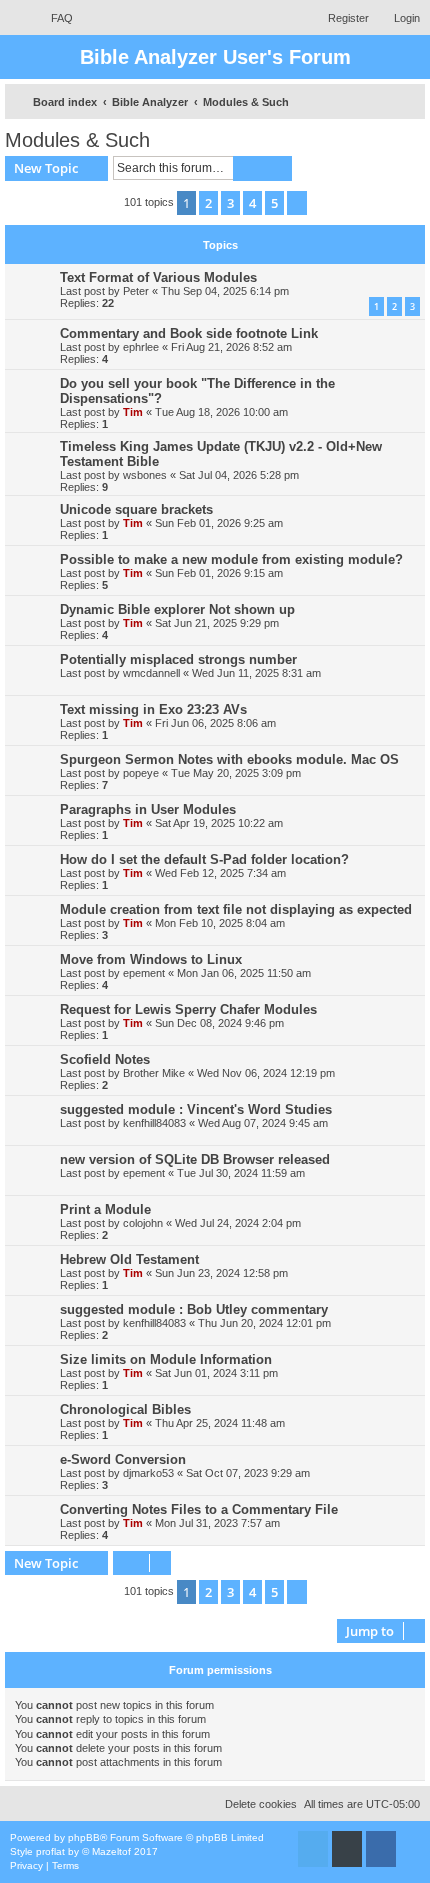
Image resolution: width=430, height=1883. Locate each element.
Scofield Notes (105, 1059)
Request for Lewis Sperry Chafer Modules (188, 1009)
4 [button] (252, 203)
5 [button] (274, 203)
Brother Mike (154, 1073)
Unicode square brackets (136, 509)
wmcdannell (151, 673)
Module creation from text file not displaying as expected (236, 909)
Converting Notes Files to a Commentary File (199, 1509)
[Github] (347, 1849)
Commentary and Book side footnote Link (189, 333)
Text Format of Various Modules (158, 277)
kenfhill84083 (154, 1123)
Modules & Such (77, 140)
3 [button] (230, 203)
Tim (133, 412)
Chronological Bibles (125, 1409)
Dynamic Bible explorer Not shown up (177, 609)
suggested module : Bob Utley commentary (194, 1309)
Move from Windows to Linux (151, 959)
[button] (297, 203)
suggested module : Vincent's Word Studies (196, 1109)
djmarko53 (148, 1473)
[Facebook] (381, 1849)
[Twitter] (313, 1849)
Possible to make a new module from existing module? (231, 559)
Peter (136, 291)
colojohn (143, 1223)
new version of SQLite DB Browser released (195, 1159)
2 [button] (208, 203)
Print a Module (105, 1209)
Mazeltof (111, 1851)
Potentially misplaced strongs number (178, 659)
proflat (50, 1851)
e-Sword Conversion (123, 1459)
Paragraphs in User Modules (148, 809)
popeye (141, 773)
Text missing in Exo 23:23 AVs (153, 709)
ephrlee (141, 347)
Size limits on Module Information (166, 1359)
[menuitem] (53, 18)
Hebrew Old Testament (129, 1259)
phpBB (84, 1837)
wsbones (145, 475)
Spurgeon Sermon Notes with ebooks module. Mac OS (229, 759)
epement (144, 973)
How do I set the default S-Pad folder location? (204, 859)
